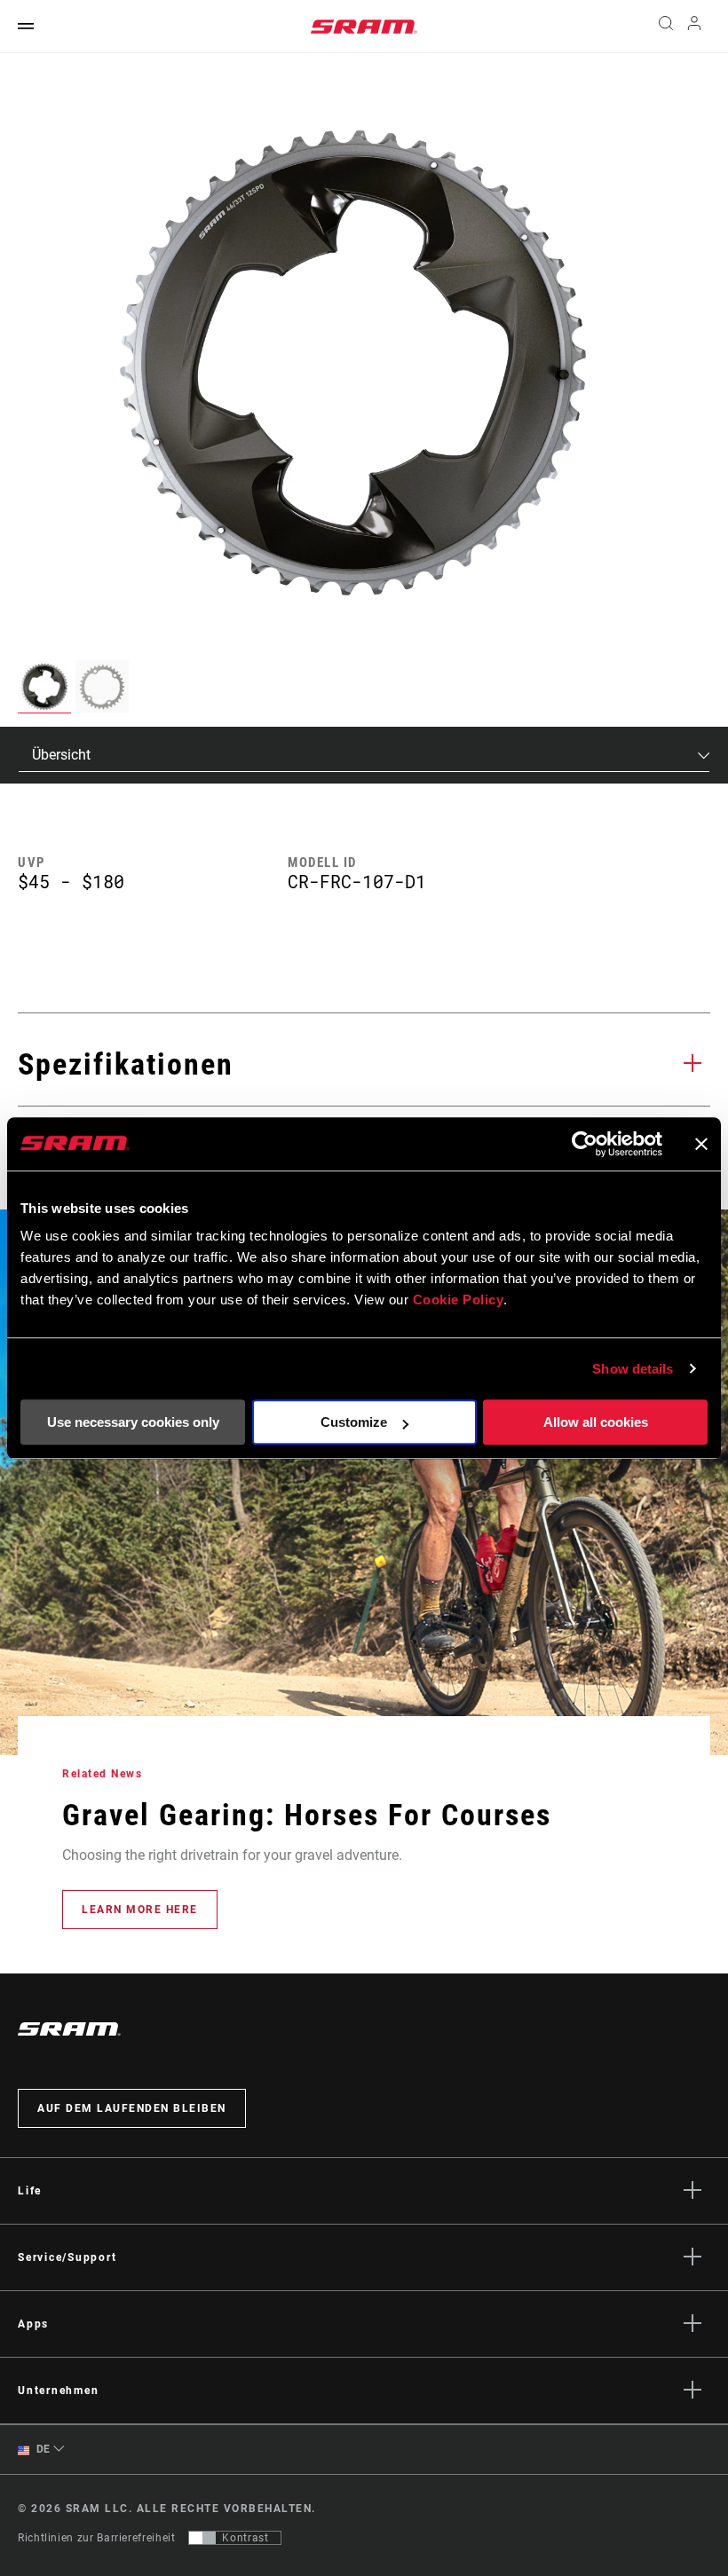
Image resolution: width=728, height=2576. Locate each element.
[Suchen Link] (666, 27)
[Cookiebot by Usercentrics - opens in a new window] (585, 1144)
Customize (354, 1422)
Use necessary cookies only (133, 1422)
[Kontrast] (202, 2538)
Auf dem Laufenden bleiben (132, 2108)
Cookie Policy (459, 1300)
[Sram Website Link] (364, 27)
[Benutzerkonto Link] (694, 27)
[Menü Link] (26, 27)
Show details (633, 1369)
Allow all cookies (596, 1422)
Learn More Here (140, 1910)
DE (42, 2449)
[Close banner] (701, 1144)
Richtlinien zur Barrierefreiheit (96, 2538)
